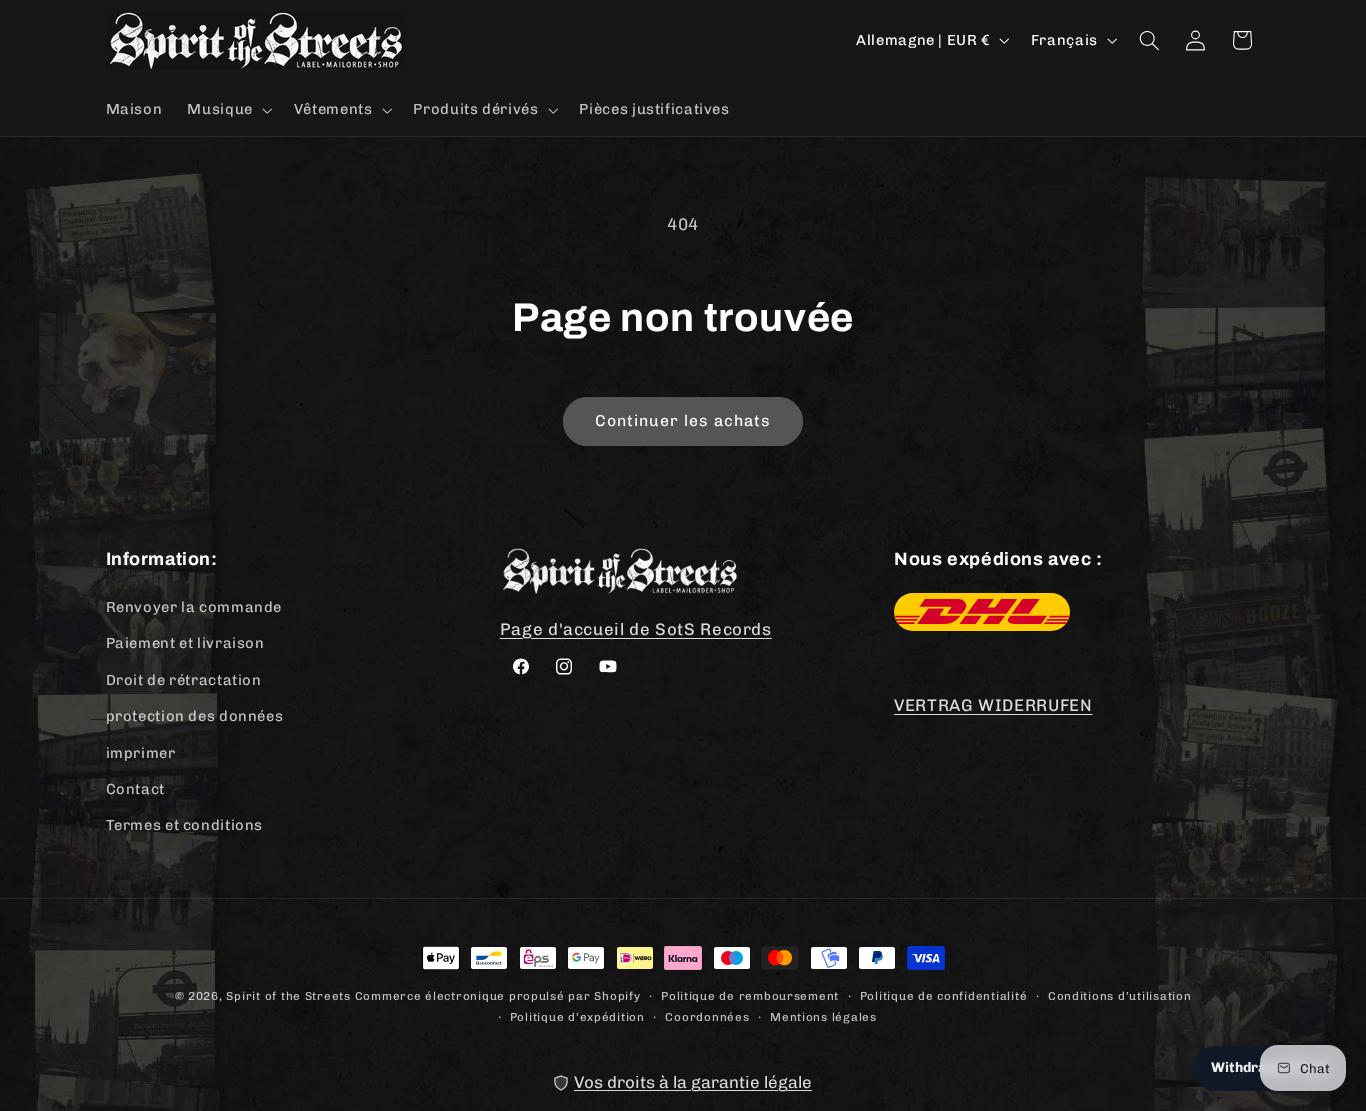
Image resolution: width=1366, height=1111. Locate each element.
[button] (228, 110)
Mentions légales (823, 1016)
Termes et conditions (185, 826)
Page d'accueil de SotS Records (636, 629)
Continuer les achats (683, 420)
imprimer (141, 753)
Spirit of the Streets (288, 996)
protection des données (195, 717)
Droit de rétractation (184, 680)
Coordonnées (707, 1016)
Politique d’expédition (577, 1016)
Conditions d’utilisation (1120, 995)
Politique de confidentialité (944, 995)
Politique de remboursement (750, 995)
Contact (135, 789)
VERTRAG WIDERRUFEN (993, 705)
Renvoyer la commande (194, 608)
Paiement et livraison (185, 644)
